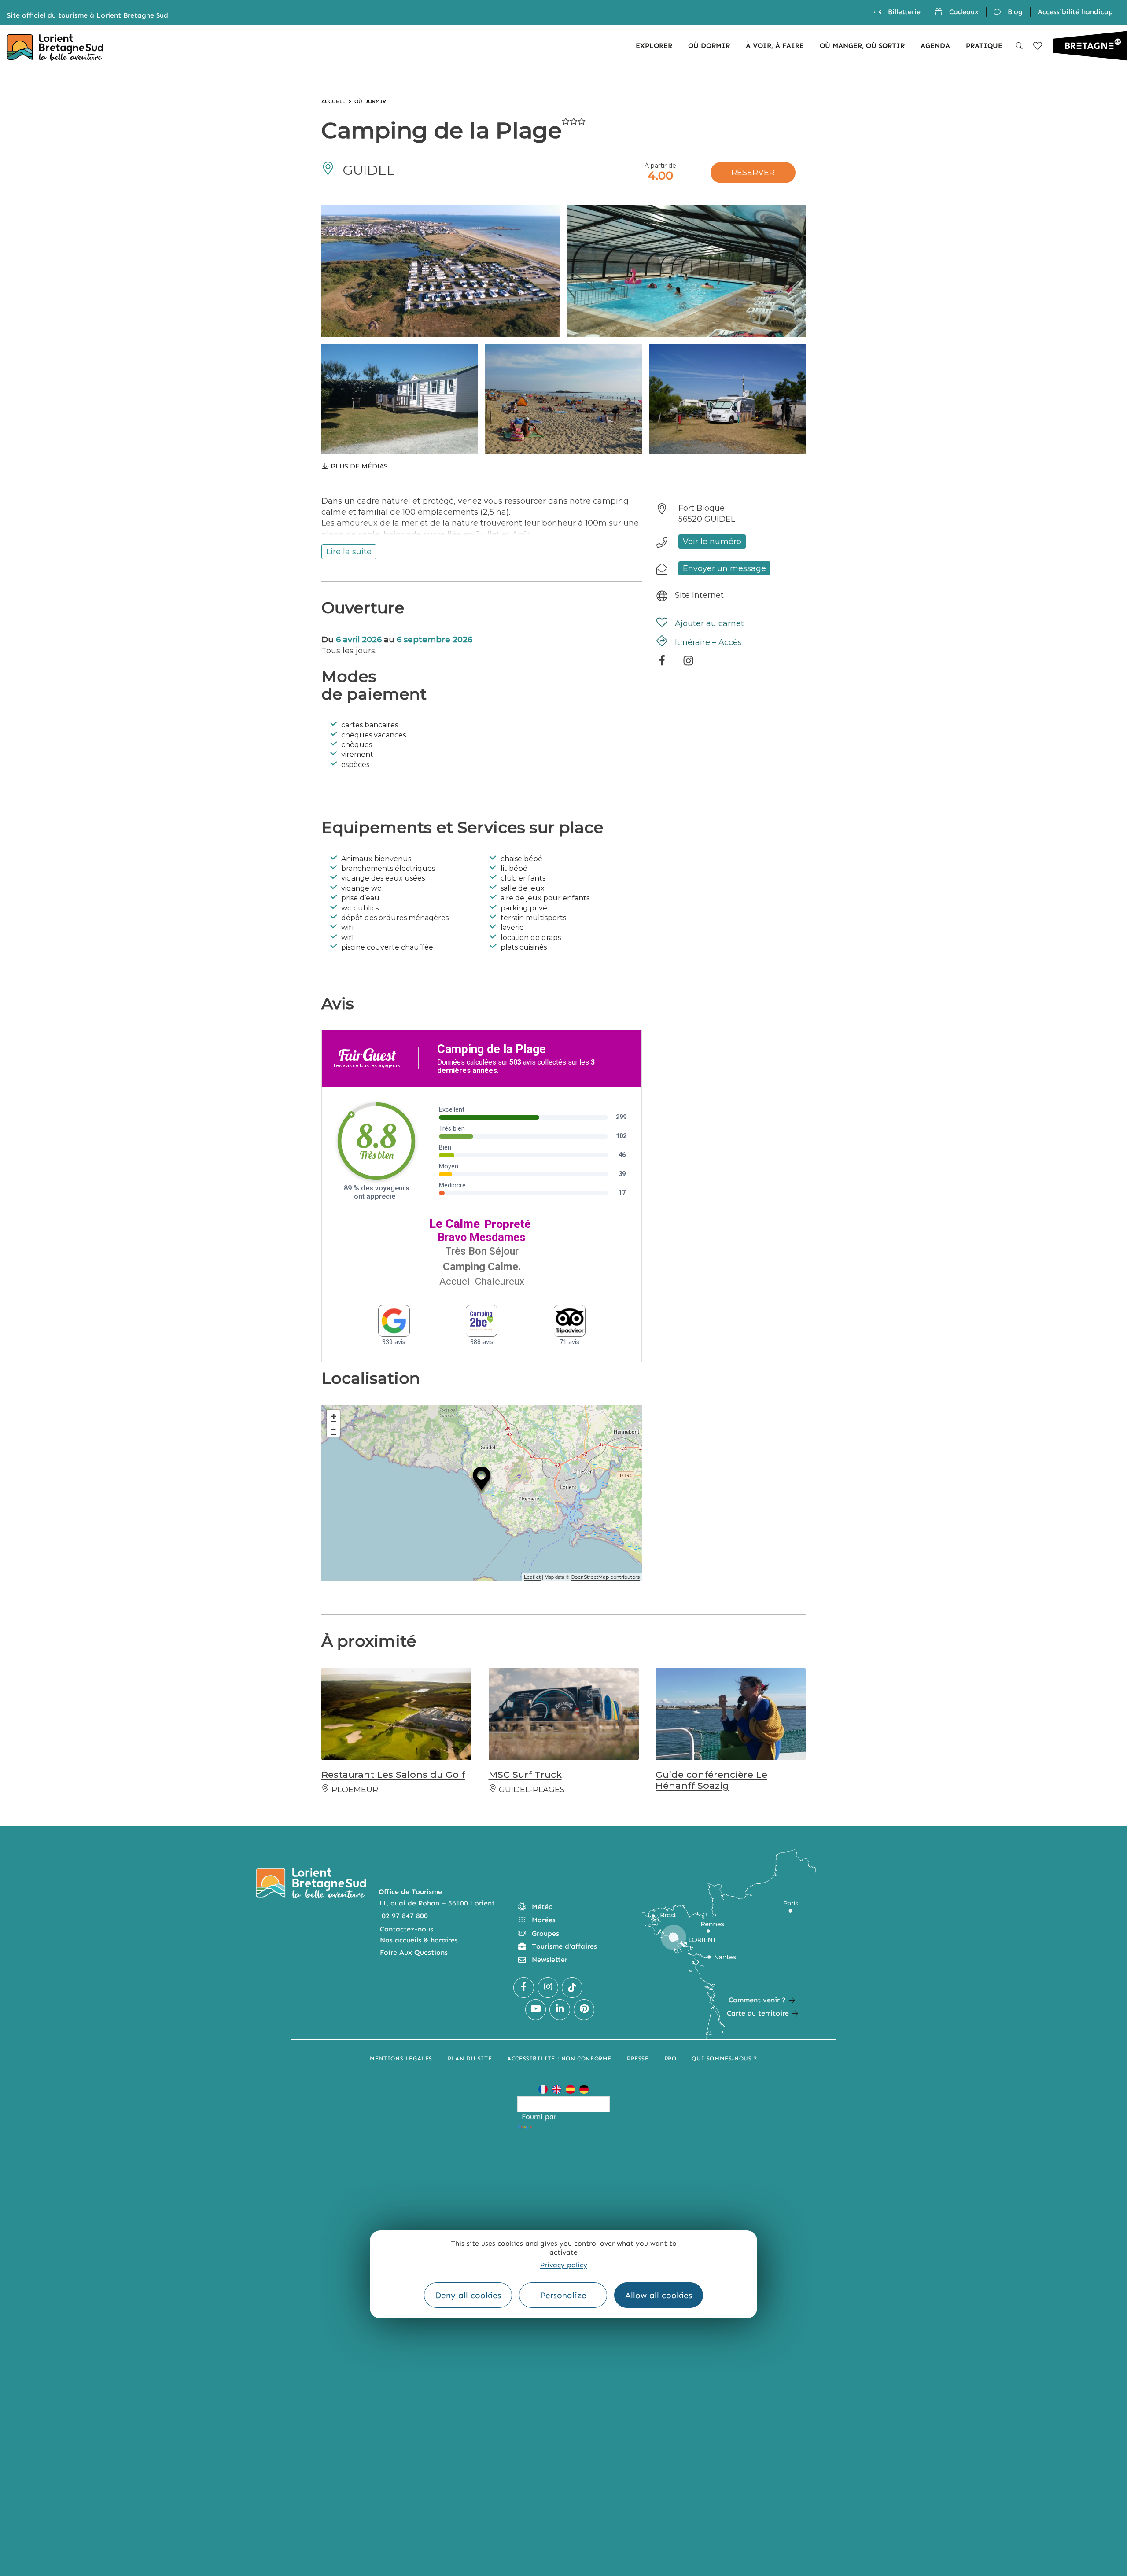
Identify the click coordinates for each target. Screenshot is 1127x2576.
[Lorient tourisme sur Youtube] (536, 2010)
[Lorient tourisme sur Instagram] (548, 1988)
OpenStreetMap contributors (605, 1577)
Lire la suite (349, 552)
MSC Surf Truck (525, 1774)
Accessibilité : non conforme (559, 2058)
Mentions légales (401, 2058)
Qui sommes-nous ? (724, 2058)
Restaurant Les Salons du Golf (393, 1774)
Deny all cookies (468, 2295)
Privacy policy (564, 2265)
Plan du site (470, 2058)
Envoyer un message (724, 568)
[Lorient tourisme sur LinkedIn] (560, 2010)
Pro (670, 2058)
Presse (638, 2058)
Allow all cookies (659, 2295)
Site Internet (699, 595)
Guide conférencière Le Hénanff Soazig (711, 1780)
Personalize (563, 2295)
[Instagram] (688, 663)
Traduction (552, 2127)
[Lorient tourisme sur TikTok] (572, 1988)
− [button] (333, 1430)
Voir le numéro (712, 542)
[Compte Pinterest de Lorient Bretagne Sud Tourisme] (584, 2010)
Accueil (333, 101)
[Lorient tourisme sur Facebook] (524, 1988)
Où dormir (370, 101)
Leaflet (532, 1577)
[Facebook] (662, 663)
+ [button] (334, 1417)
